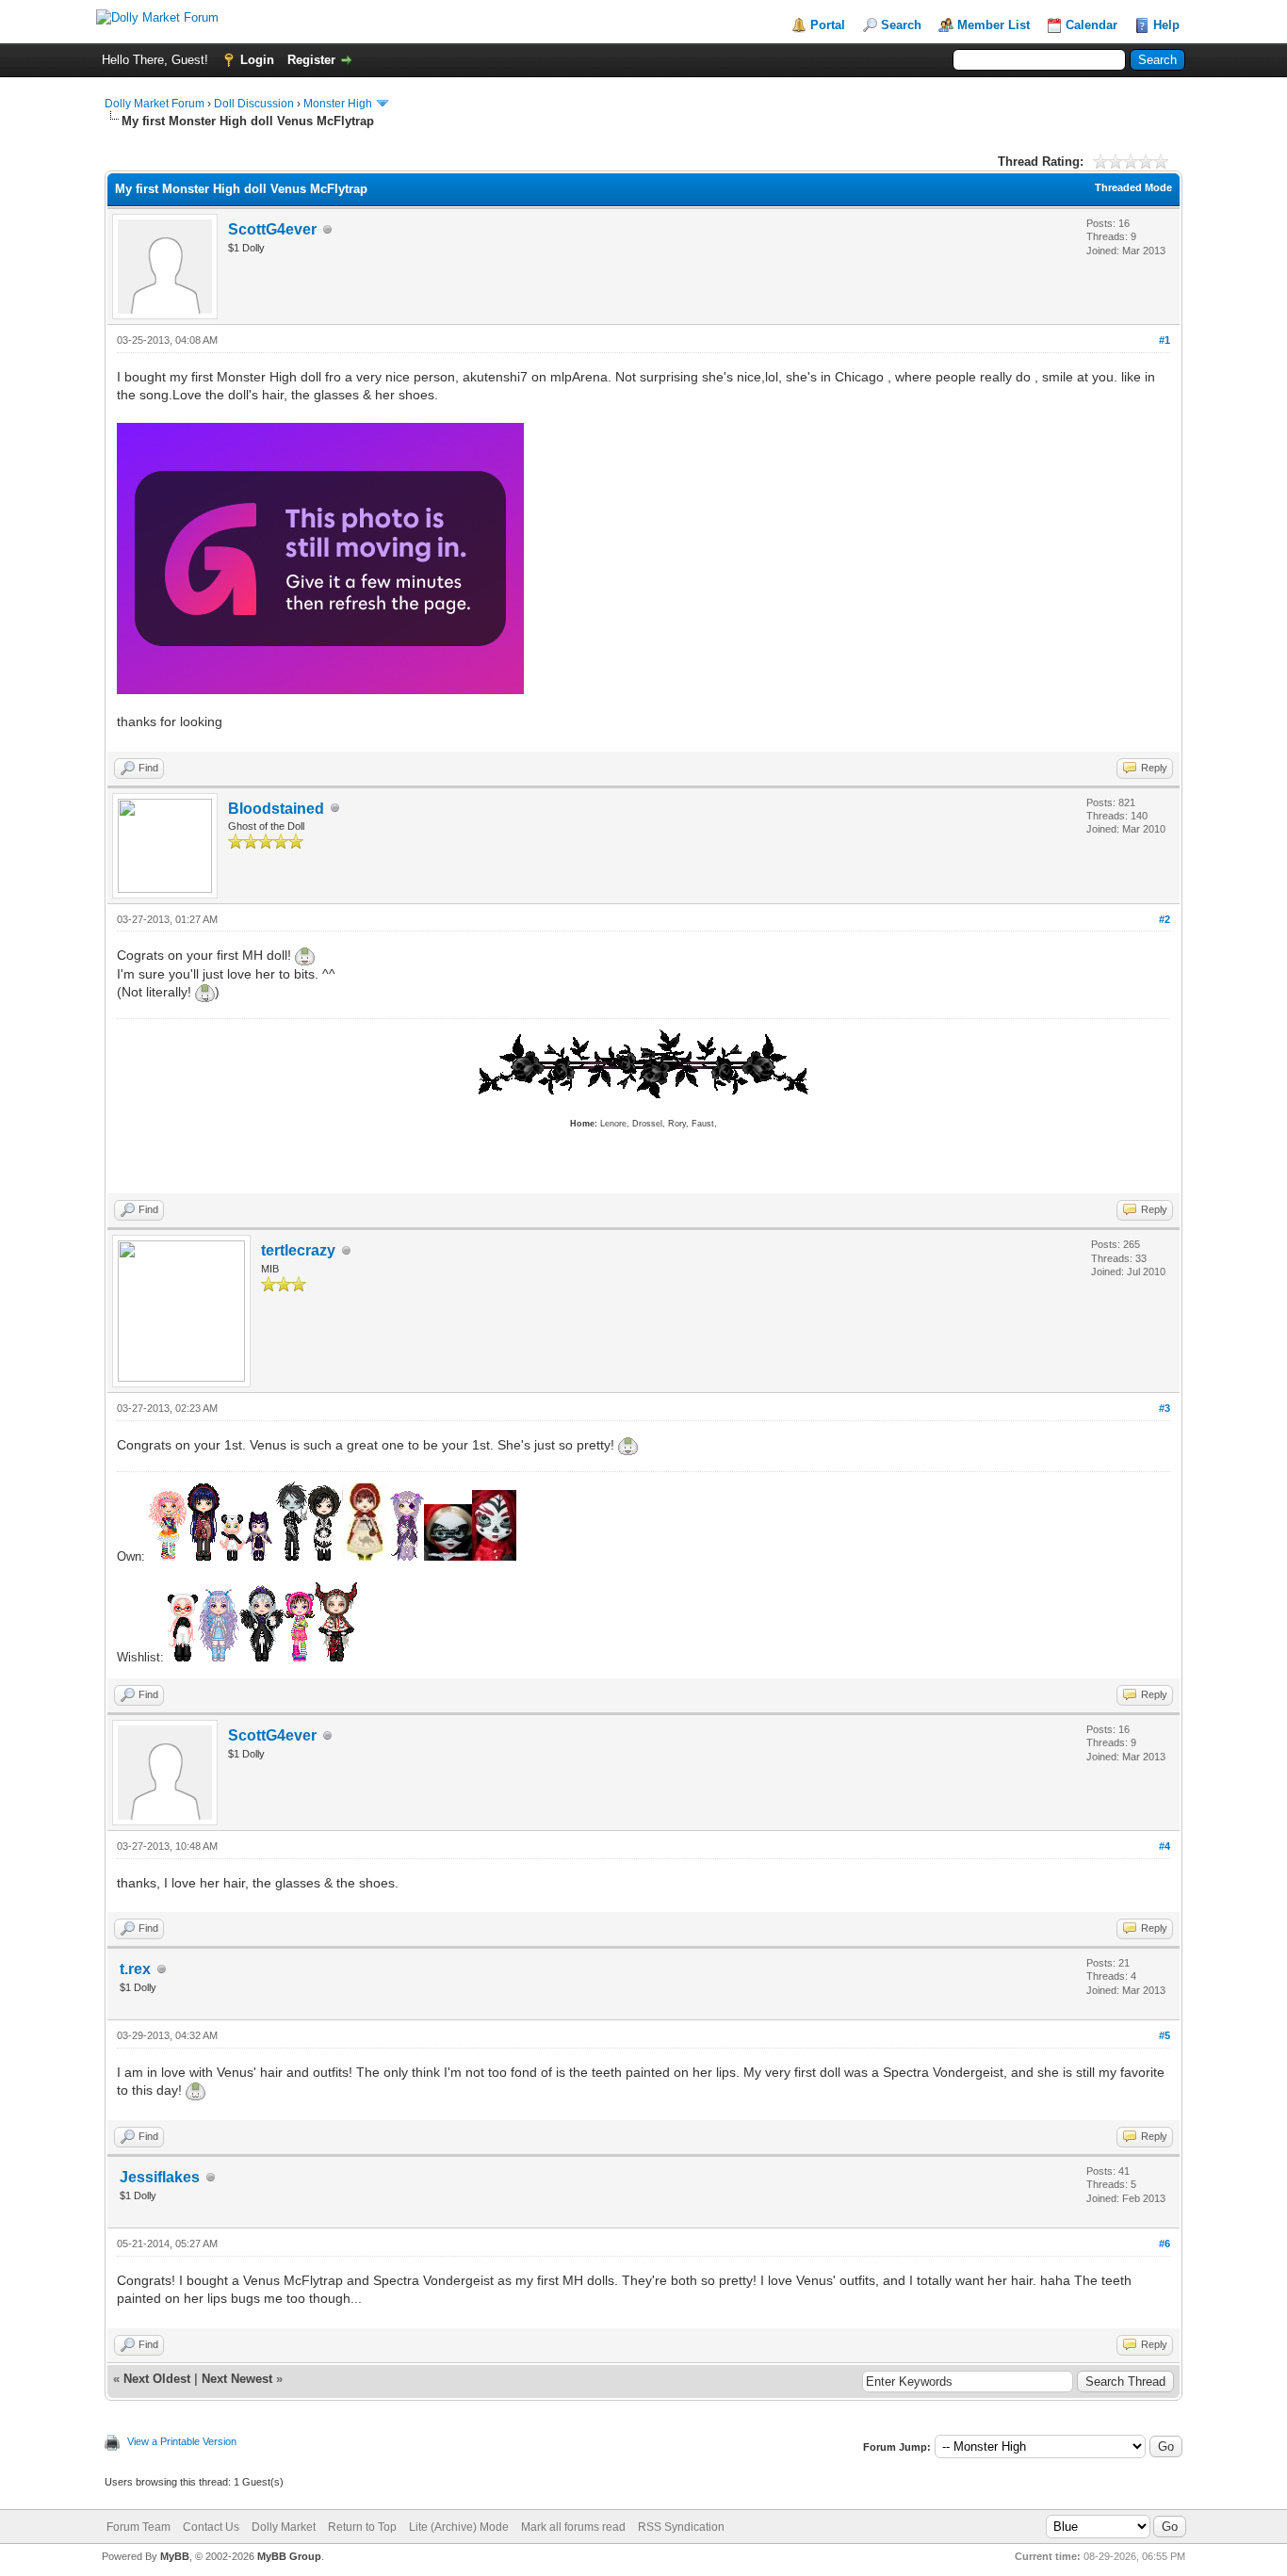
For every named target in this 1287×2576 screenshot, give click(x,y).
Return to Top (362, 2527)
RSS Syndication (681, 2527)
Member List (994, 25)
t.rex (135, 1969)
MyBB (175, 2556)
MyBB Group (289, 2556)
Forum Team (138, 2527)
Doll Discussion (254, 104)
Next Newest (237, 2379)
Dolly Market (284, 2527)
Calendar (1092, 25)
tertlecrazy (298, 1250)
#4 (1165, 1846)
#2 (1165, 919)
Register (311, 60)
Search (901, 25)
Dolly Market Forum (155, 104)
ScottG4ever (272, 229)
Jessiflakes (160, 2177)
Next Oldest (157, 2379)
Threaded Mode (1133, 187)
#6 (1165, 2244)
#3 (1165, 1408)
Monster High (338, 104)
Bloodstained (276, 809)
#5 (1165, 2035)
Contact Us (211, 2527)
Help (1166, 25)
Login (257, 60)
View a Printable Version (182, 2441)
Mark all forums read (573, 2527)
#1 (1165, 340)
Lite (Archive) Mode (459, 2527)
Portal (828, 25)
